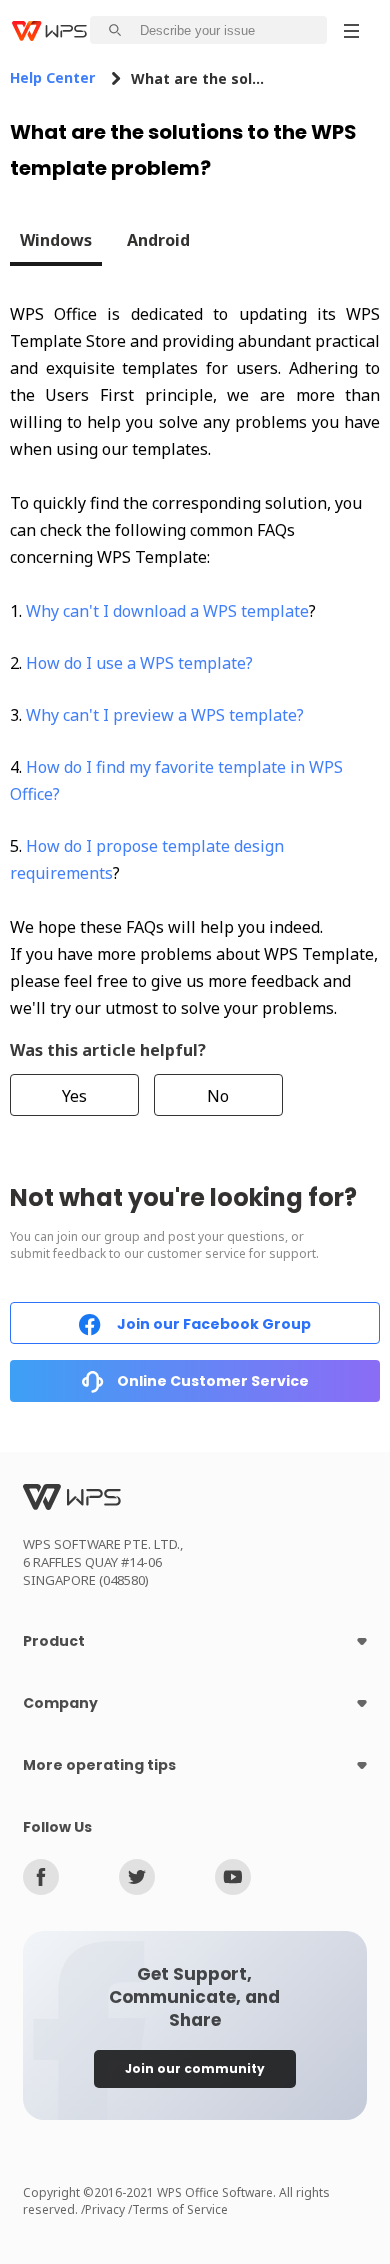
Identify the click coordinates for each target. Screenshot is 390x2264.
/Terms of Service (178, 2209)
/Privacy (104, 2209)
